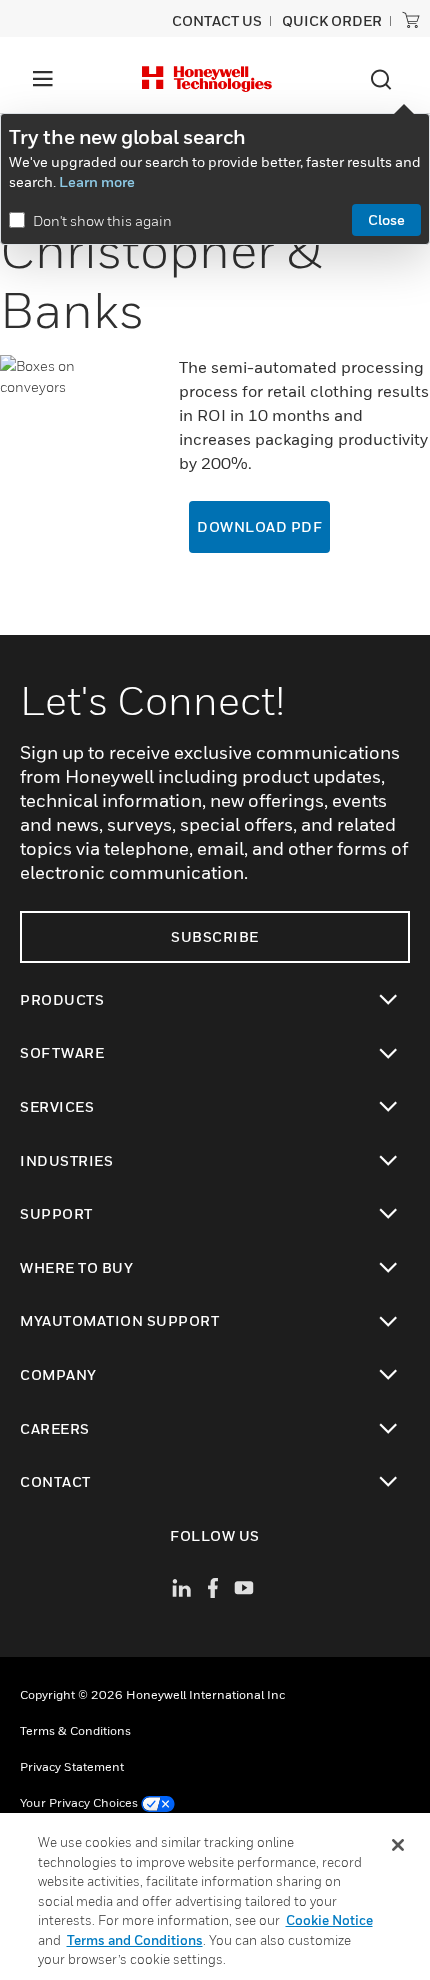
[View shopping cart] (411, 20)
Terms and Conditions (135, 1940)
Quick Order (332, 20)
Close (386, 219)
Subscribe (215, 936)
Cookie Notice (329, 1920)
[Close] (398, 1845)
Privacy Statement (72, 1766)
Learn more (97, 181)
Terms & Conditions (75, 1730)
